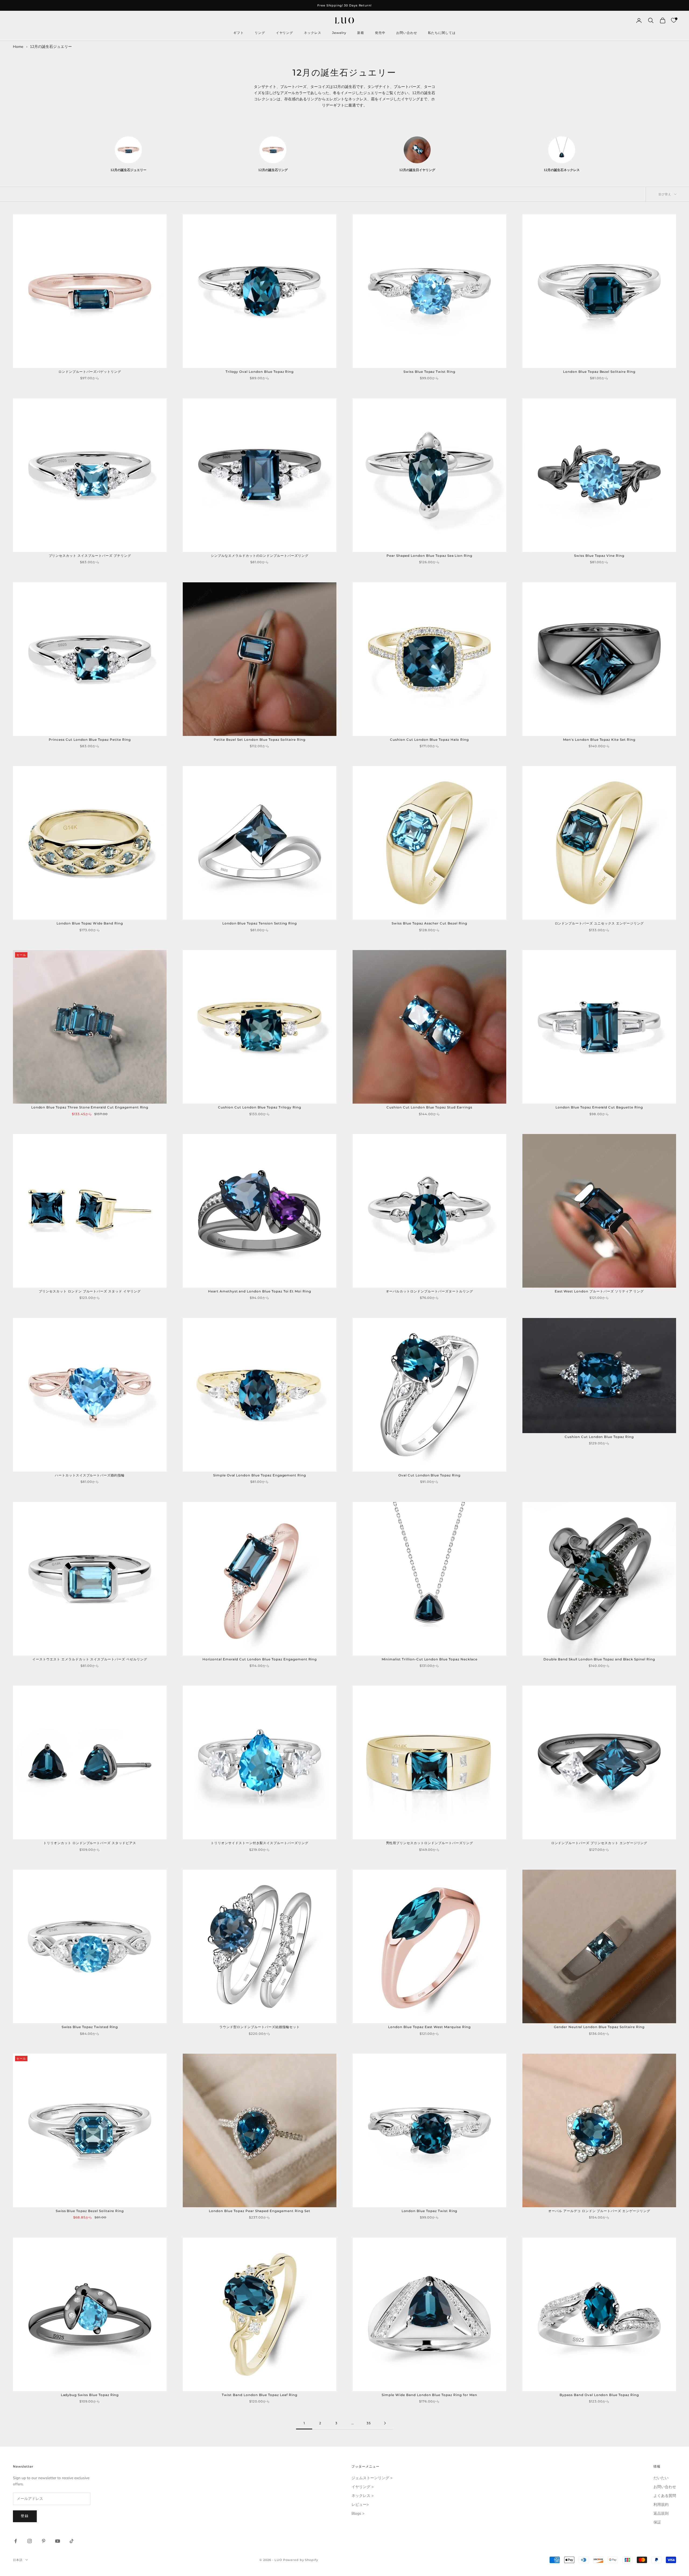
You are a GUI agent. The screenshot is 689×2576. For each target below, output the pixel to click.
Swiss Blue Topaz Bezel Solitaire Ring (90, 2211)
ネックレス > (363, 2496)
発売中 (380, 33)
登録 (25, 2516)
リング (260, 33)
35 (369, 2423)
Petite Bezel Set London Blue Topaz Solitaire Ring (259, 740)
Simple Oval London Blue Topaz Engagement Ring (260, 1475)
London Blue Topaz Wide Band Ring (90, 923)
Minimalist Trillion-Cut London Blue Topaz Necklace (430, 1659)
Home (18, 47)
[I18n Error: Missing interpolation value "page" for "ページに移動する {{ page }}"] (385, 2423)
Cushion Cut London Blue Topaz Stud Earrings (429, 1107)
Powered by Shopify (301, 2560)
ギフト (239, 33)
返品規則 (661, 2513)
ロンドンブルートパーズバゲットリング (90, 372)
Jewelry (339, 33)
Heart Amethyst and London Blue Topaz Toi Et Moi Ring (260, 1291)
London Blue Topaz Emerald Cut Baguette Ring (599, 1107)
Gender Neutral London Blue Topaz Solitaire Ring (599, 2027)
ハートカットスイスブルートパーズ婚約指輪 (90, 1475)
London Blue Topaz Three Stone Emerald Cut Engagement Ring (90, 1107)
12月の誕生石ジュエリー (51, 47)
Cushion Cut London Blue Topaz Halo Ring (429, 740)
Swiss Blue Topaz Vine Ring (599, 556)
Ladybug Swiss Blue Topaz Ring (90, 2395)
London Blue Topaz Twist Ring (430, 2211)
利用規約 (661, 2505)
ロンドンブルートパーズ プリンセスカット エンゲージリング (599, 1843)
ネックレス (313, 33)
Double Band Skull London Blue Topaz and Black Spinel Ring (599, 1659)
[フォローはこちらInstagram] (30, 2541)
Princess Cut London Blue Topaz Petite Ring (90, 740)
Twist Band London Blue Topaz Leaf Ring (259, 2395)
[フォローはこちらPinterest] (44, 2541)
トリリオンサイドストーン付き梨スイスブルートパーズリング (260, 1843)
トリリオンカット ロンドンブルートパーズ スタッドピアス (90, 1843)
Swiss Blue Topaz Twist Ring (429, 372)
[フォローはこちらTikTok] (72, 2541)
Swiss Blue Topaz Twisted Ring (90, 2027)
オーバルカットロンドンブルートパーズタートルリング (430, 1291)
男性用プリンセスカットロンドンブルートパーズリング (430, 1843)
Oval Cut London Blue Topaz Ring (429, 1475)
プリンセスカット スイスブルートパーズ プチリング (90, 556)
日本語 (18, 2560)
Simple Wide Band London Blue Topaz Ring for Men (429, 2395)
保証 (657, 2522)
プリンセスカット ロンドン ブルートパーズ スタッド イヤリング (90, 1291)
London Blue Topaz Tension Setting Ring (260, 923)
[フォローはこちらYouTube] (58, 2541)
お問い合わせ (407, 33)
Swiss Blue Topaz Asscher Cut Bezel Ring (429, 923)
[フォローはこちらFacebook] (16, 2541)
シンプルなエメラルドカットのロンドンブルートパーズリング (260, 556)
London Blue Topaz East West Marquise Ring (429, 2027)
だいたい (661, 2478)
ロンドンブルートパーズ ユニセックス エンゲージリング (599, 923)
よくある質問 (665, 2496)
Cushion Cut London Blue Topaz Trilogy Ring (259, 1107)
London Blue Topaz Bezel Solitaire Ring (599, 372)
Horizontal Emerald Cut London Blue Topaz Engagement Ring (260, 1659)
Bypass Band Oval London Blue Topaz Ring (599, 2395)
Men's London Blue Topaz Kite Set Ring (599, 740)
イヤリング (285, 33)
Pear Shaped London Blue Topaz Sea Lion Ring (429, 556)
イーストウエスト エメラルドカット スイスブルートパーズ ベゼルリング (90, 1659)
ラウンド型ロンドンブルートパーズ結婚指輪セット (259, 2027)
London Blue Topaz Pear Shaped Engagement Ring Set (259, 2211)
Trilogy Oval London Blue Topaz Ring (260, 372)
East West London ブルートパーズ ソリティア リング (599, 1291)
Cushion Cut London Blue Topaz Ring (599, 1437)
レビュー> (360, 2505)
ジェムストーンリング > (372, 2478)
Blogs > (358, 2513)
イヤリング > (363, 2487)
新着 (361, 33)
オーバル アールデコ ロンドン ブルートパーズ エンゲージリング (599, 2211)
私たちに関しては (442, 33)
